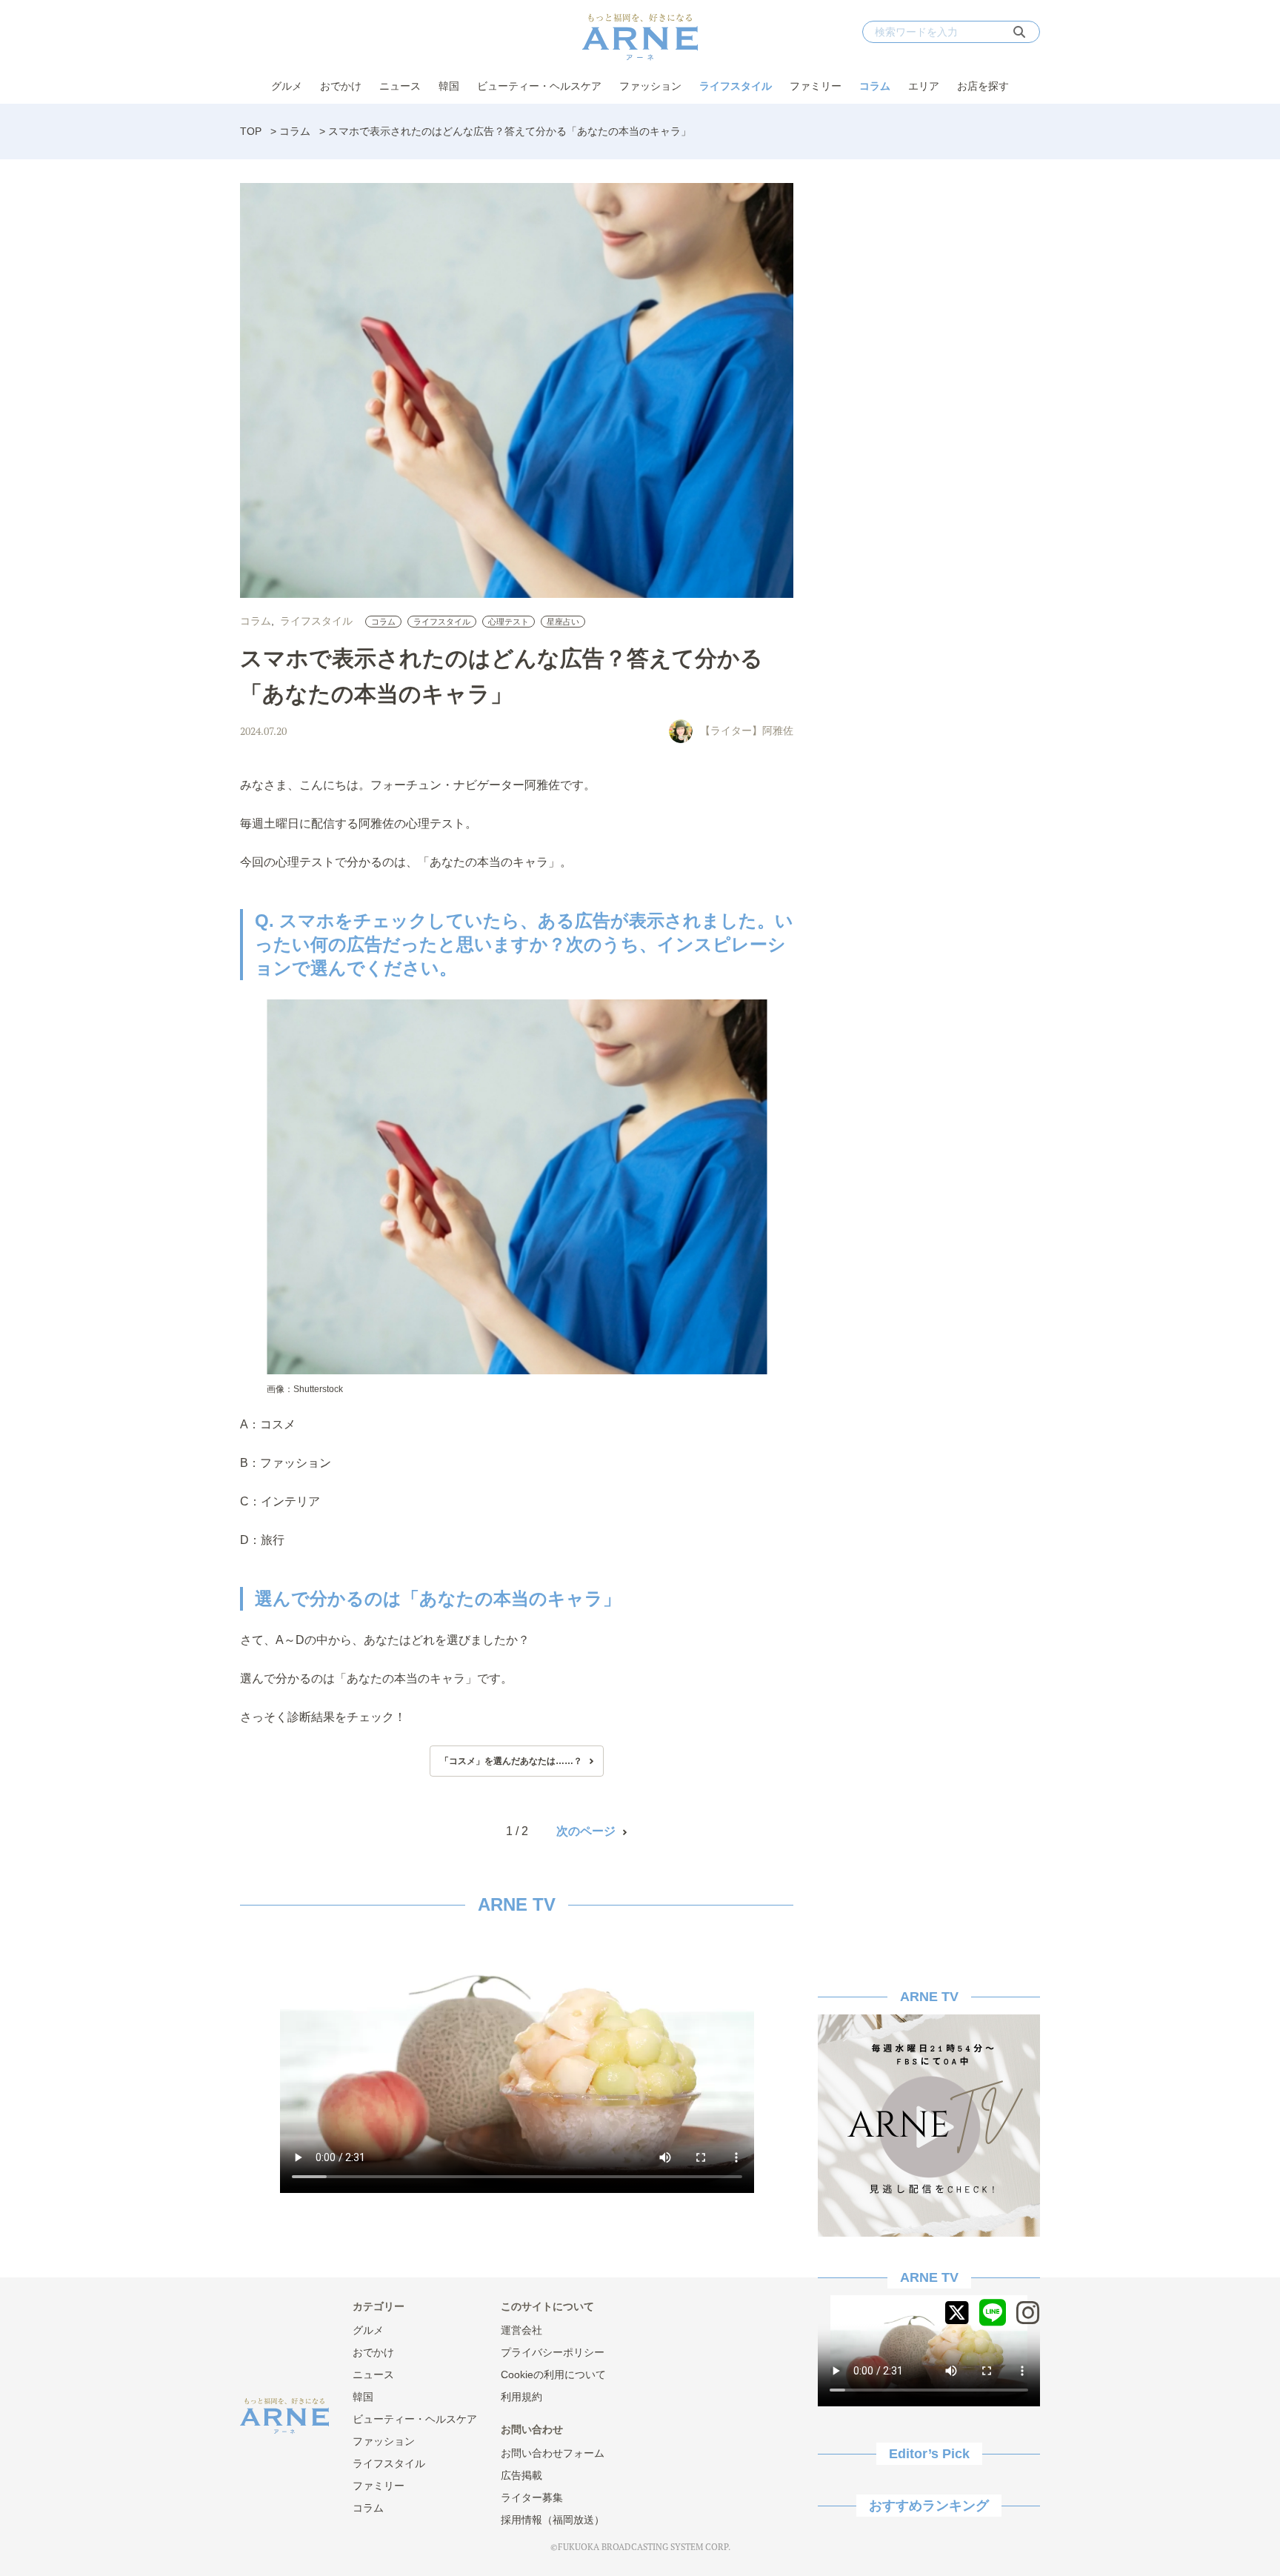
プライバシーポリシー (553, 2352)
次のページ (586, 1831)
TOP (251, 131)
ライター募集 (532, 2497)
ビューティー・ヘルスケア (539, 86)
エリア (924, 86)
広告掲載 (521, 2475)
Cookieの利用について (553, 2374)
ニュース (400, 86)
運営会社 (521, 2330)
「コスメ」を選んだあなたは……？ (511, 1761)
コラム (875, 86)
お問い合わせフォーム (553, 2453)
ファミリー (816, 86)
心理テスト (509, 622)
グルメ (287, 86)
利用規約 (521, 2397)
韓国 (449, 86)
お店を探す (983, 86)
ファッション (650, 86)
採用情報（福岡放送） (553, 2520)
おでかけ (341, 86)
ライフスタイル (736, 86)
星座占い (563, 622)
